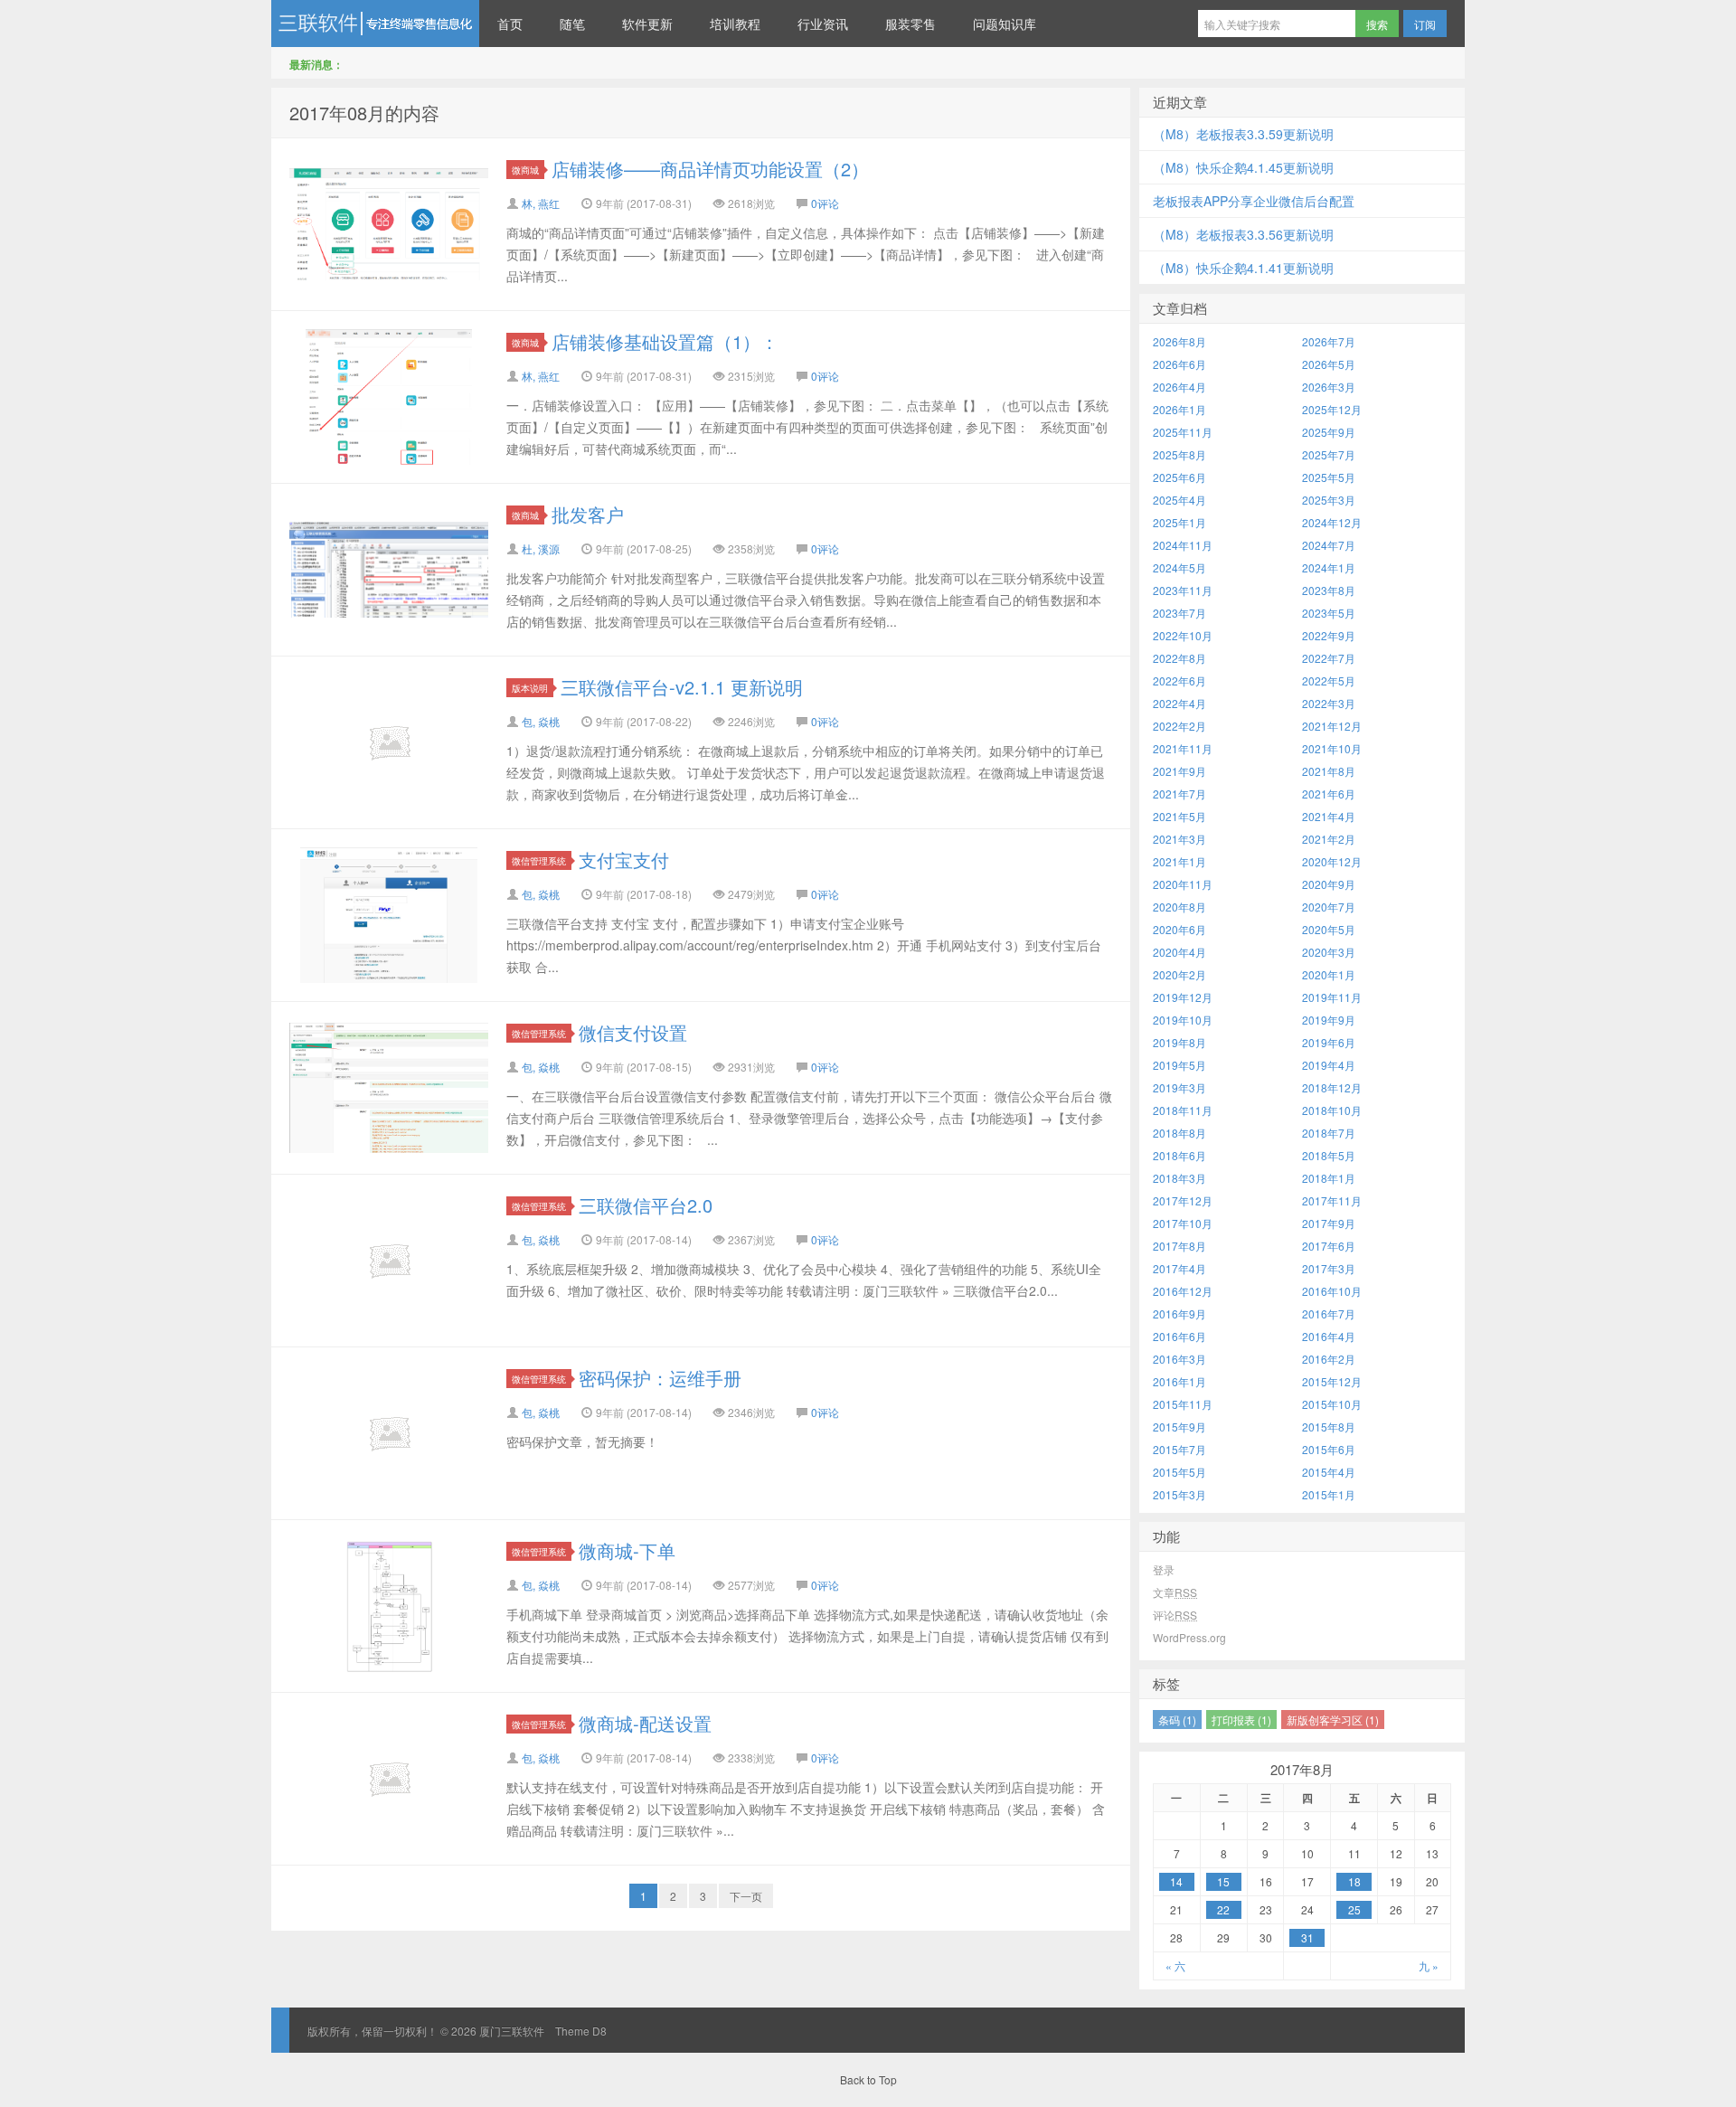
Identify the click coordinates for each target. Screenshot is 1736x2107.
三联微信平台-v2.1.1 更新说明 (682, 687)
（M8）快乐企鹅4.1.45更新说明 (1243, 167)
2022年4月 (1179, 703)
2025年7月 (1329, 454)
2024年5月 (1179, 567)
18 (1354, 1881)
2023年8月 (1329, 590)
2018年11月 (1183, 1110)
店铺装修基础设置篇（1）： (665, 341)
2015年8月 (1329, 1427)
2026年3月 (1329, 387)
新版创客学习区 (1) (1333, 1720)
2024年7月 (1329, 545)
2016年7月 (1329, 1313)
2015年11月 (1183, 1404)
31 (1307, 1937)
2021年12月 (1332, 726)
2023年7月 (1179, 613)
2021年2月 (1329, 839)
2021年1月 (1179, 861)
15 (1223, 1881)
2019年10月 (1183, 1020)
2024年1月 (1329, 567)
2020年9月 (1329, 884)
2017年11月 (1332, 1200)
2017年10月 (1183, 1223)
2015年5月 (1179, 1472)
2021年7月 (1179, 794)
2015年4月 (1329, 1472)
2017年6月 (1329, 1246)
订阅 (1425, 24)
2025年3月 (1329, 500)
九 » (1429, 1965)
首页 (510, 24)
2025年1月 (1179, 522)
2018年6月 (1179, 1155)
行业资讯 (823, 24)
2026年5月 (1329, 364)
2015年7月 (1179, 1449)
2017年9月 (1329, 1223)
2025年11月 (1183, 432)
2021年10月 (1332, 748)
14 (1176, 1881)
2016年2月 (1329, 1359)
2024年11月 (1183, 545)
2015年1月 (1329, 1494)
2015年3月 (1179, 1494)
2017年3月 (1329, 1268)
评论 (1175, 1615)
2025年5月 (1329, 477)
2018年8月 (1179, 1133)
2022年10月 (1183, 635)
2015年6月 (1329, 1449)
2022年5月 (1329, 680)
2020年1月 (1329, 974)
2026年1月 (1179, 409)
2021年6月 (1329, 794)
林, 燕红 (541, 203)
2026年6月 (1179, 364)
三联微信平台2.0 (646, 1205)
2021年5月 (1179, 816)
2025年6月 (1179, 477)
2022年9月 (1329, 635)
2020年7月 (1329, 907)
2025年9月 (1329, 432)
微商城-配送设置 (645, 1723)
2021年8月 (1329, 771)
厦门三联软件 (375, 24)
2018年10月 (1332, 1110)
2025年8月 (1179, 454)
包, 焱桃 (541, 721)
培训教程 (735, 24)
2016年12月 (1183, 1291)
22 (1223, 1909)
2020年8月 (1179, 907)
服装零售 (910, 24)
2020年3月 (1329, 952)
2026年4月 (1179, 387)
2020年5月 (1329, 929)
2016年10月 (1332, 1291)
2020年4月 (1179, 952)
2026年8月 (1179, 341)
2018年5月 (1329, 1155)
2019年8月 (1179, 1042)
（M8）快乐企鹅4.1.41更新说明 (1243, 268)
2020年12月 (1332, 861)
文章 (1175, 1592)
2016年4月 (1329, 1336)
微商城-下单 (627, 1550)
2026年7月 (1329, 341)
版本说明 (530, 688)
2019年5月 (1179, 1065)
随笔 (572, 24)
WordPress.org (1189, 1637)
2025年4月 (1179, 500)
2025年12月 (1332, 409)
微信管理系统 (539, 860)
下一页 (746, 1896)
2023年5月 (1329, 613)
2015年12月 (1332, 1381)
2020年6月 (1179, 929)
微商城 (525, 170)
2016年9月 (1179, 1313)
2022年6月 (1179, 680)
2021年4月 (1329, 816)
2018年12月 (1332, 1087)
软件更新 (647, 24)
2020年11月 (1183, 884)
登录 (1164, 1569)
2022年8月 (1179, 658)
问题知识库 (1005, 24)
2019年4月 (1329, 1065)
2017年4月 (1179, 1268)
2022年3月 (1329, 703)
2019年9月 (1329, 1020)
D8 (599, 2031)
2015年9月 (1179, 1427)
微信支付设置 (633, 1032)
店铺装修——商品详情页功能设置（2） (710, 169)
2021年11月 (1183, 748)
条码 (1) (1177, 1720)
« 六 (1175, 1965)
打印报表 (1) (1241, 1720)
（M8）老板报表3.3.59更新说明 (1243, 134)
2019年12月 (1183, 997)
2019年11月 (1332, 997)
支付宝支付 (624, 860)
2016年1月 (1179, 1381)
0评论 (825, 203)
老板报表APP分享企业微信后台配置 (1254, 201)
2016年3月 (1179, 1359)
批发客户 (588, 514)
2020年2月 (1179, 974)
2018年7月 (1329, 1133)
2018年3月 (1179, 1178)
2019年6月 (1329, 1042)
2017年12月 (1183, 1200)
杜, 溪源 (541, 548)
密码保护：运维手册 (660, 1378)
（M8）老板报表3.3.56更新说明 (1243, 234)
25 (1354, 1909)
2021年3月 (1179, 839)
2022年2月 (1179, 726)
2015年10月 (1332, 1404)
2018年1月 (1329, 1178)
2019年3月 (1179, 1087)
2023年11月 (1183, 590)
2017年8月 (1179, 1246)
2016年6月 (1179, 1336)
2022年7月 (1329, 658)
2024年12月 (1332, 522)
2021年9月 (1179, 771)
